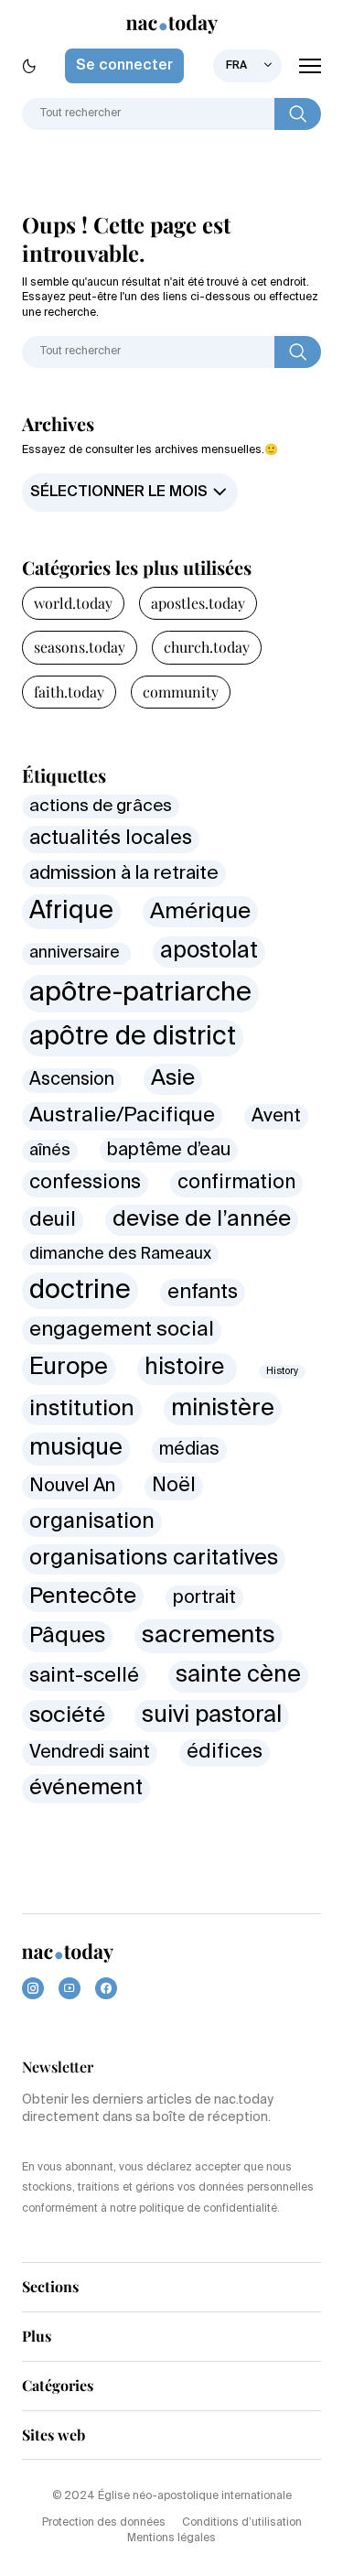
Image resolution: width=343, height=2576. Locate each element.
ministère (223, 1409)
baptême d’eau (169, 1150)
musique (76, 1448)
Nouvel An (72, 1486)
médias (189, 1450)
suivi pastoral (212, 1716)
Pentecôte (83, 1596)
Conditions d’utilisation (242, 2523)
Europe (69, 1368)
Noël (174, 1486)
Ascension (72, 1080)
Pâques (67, 1636)
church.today (207, 647)
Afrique (71, 911)
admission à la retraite (124, 874)
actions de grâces (101, 806)
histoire (187, 1368)
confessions (85, 1183)
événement (86, 1788)
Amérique (200, 912)
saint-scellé (84, 1676)
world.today (73, 603)
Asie (173, 1078)
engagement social (122, 1330)
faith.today (69, 692)
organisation (92, 1522)
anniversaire (76, 953)
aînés (50, 1151)
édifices (225, 1752)
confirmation (236, 1183)
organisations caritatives (154, 1559)
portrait (204, 1598)
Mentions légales (171, 2538)
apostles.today (198, 603)
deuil (53, 1220)
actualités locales (111, 839)
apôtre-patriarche (140, 993)
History (282, 1371)
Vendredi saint (90, 1753)
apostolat (209, 952)
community (181, 692)
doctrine (80, 1291)
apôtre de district (133, 1037)
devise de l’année (202, 1220)
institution (82, 1409)
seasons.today (80, 647)
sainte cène (238, 1676)
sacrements (209, 1636)
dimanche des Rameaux (120, 1254)
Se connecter (124, 66)
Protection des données (104, 2523)
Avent (276, 1116)
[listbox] (247, 66)
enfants (203, 1293)
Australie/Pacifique (122, 1116)
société (67, 1716)
